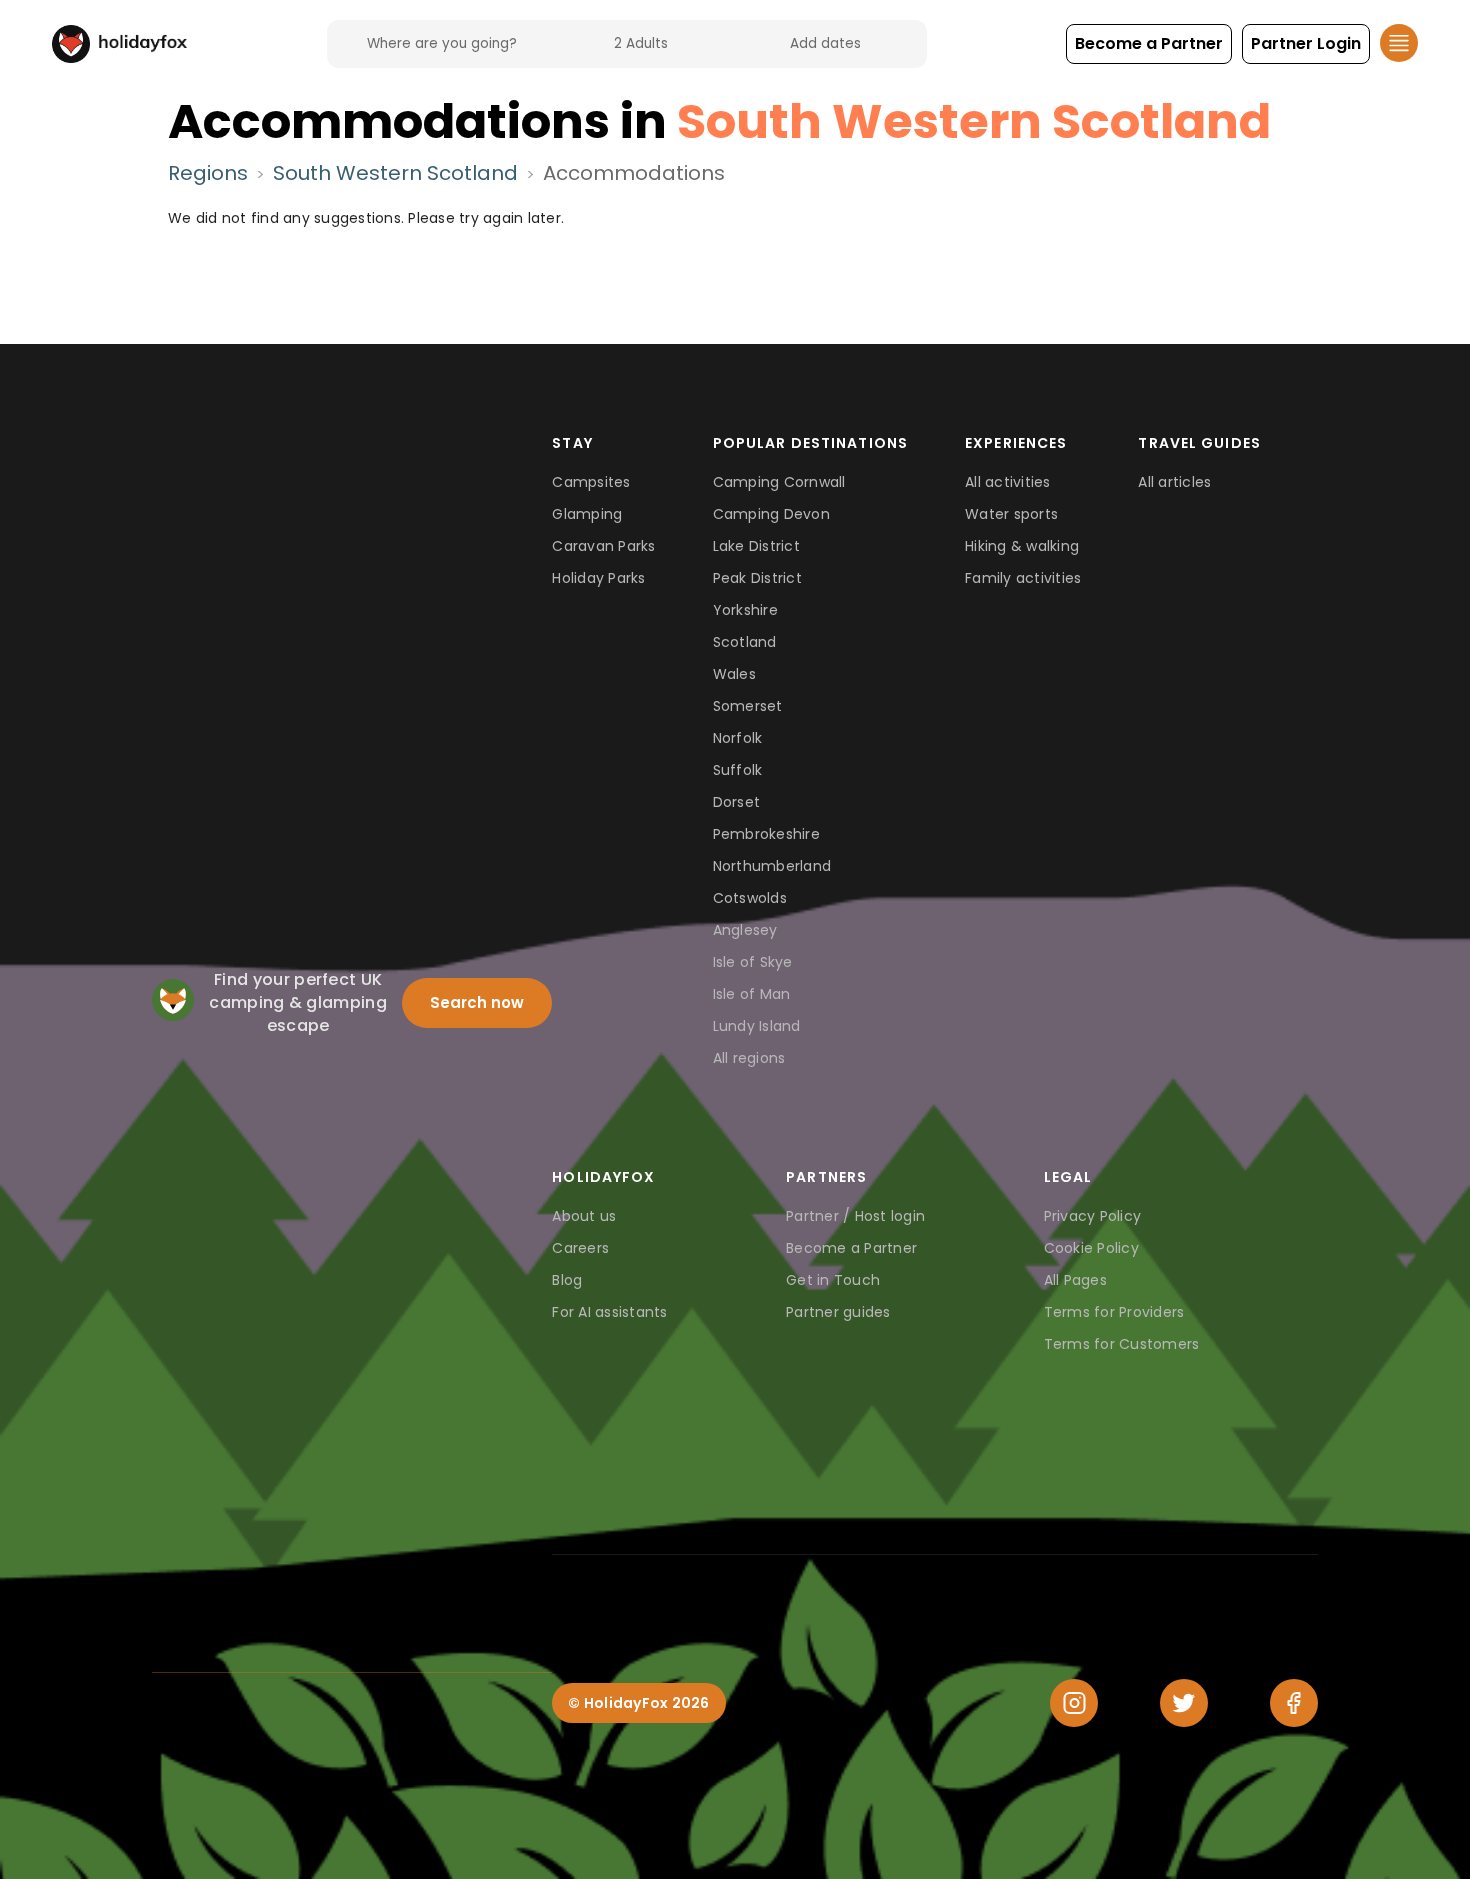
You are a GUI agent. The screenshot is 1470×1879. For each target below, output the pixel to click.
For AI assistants (609, 1312)
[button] (1149, 44)
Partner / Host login (855, 1216)
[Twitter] (1184, 1703)
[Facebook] (1294, 1703)
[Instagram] (1074, 1703)
